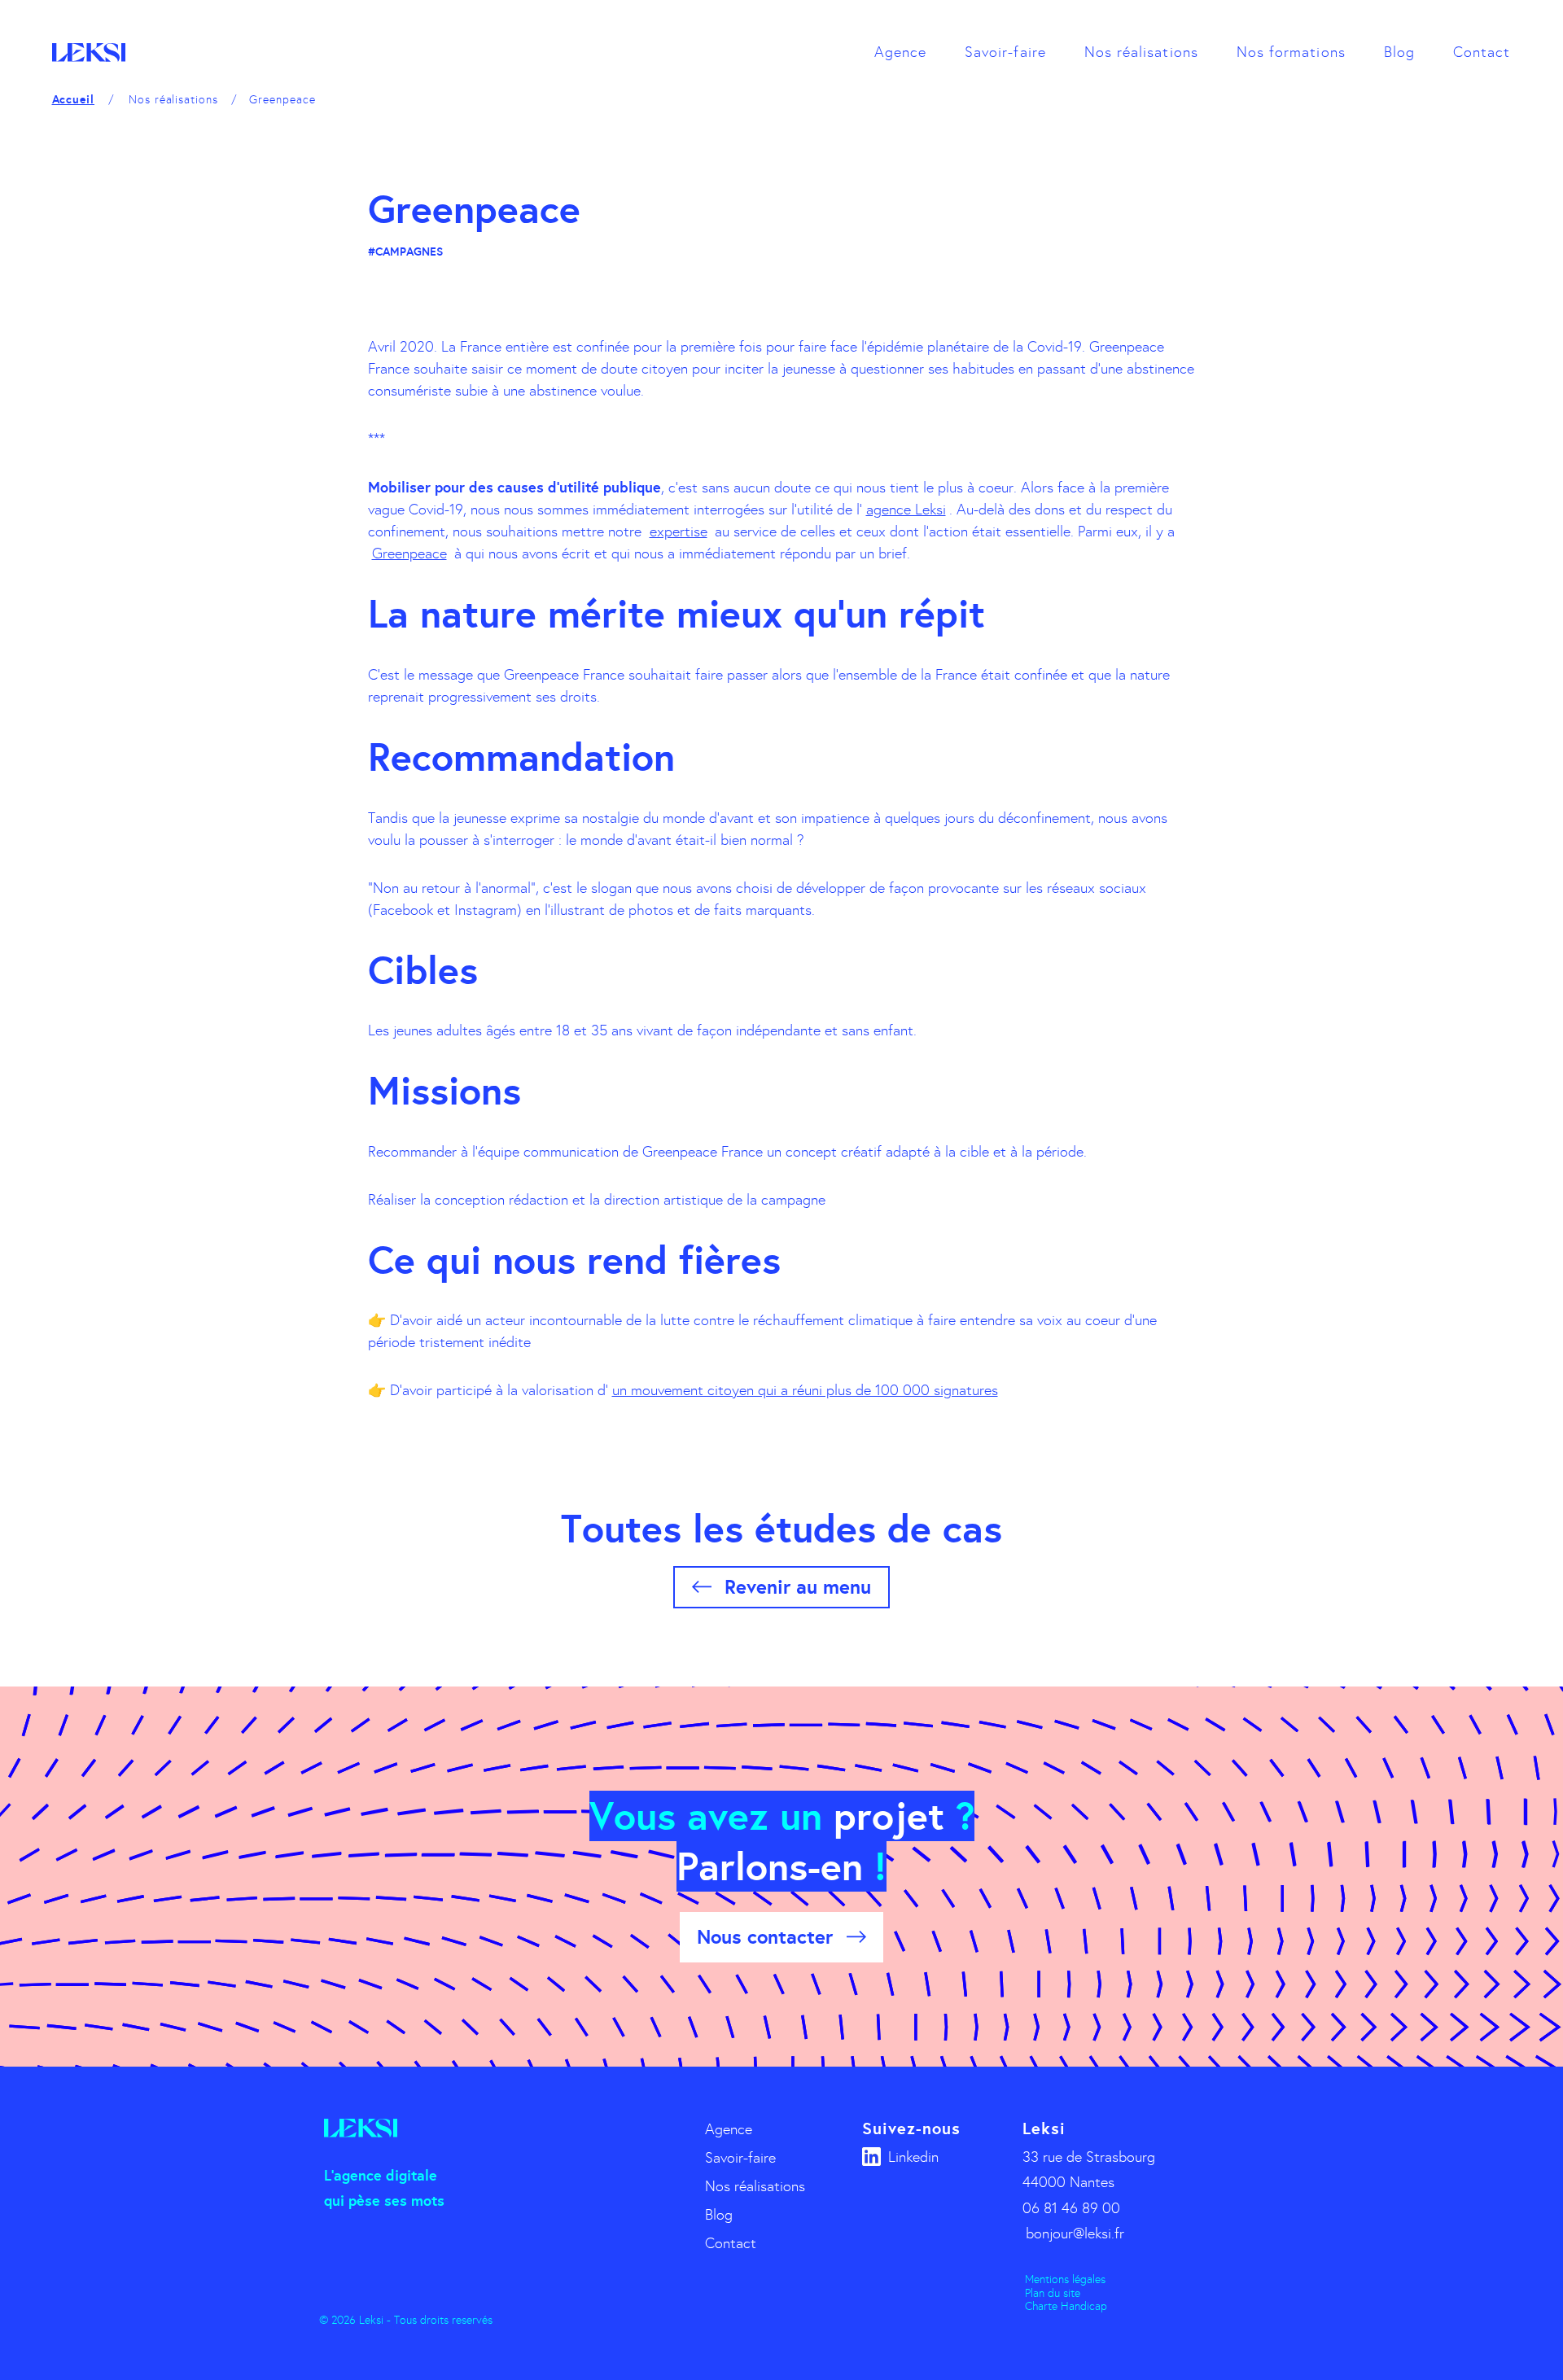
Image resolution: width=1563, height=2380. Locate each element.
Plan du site (1053, 2293)
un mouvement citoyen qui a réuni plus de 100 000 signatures (805, 1390)
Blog (1399, 52)
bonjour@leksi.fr (1075, 2233)
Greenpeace (409, 553)
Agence (900, 52)
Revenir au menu (798, 1587)
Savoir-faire (1005, 52)
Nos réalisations (1141, 52)
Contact (1482, 52)
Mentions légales (1065, 2279)
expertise (679, 532)
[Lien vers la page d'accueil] (89, 52)
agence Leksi (906, 510)
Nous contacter (765, 1937)
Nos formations (1291, 52)
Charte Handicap (1066, 2306)
